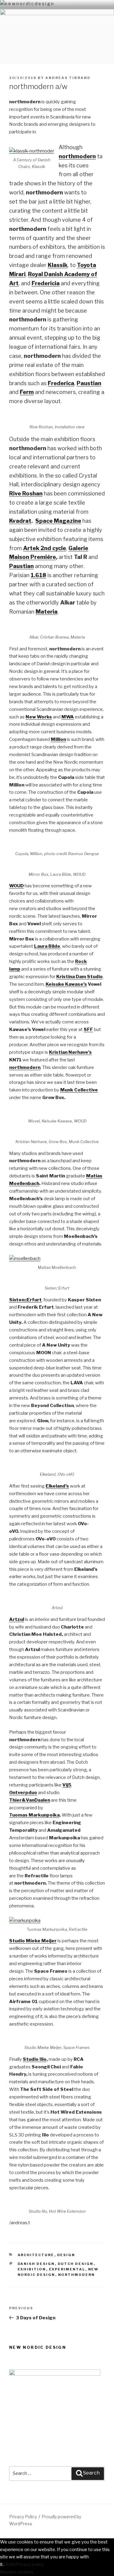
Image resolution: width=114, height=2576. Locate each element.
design (66, 2255)
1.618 (38, 575)
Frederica (61, 383)
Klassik (58, 265)
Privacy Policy (23, 2517)
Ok (6, 2564)
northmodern (25, 1067)
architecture (36, 2255)
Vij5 (67, 1785)
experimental (67, 2269)
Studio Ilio (35, 2059)
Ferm (27, 392)
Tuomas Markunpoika (34, 1815)
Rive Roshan (26, 493)
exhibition (32, 2269)
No (12, 2564)
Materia (47, 612)
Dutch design (76, 2264)
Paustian (89, 383)
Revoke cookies (17, 2572)
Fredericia (46, 283)
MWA (68, 717)
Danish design (36, 2264)
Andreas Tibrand (68, 78)
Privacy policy (30, 2564)
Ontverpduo (23, 1793)
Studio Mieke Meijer (33, 1941)
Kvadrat (20, 521)
